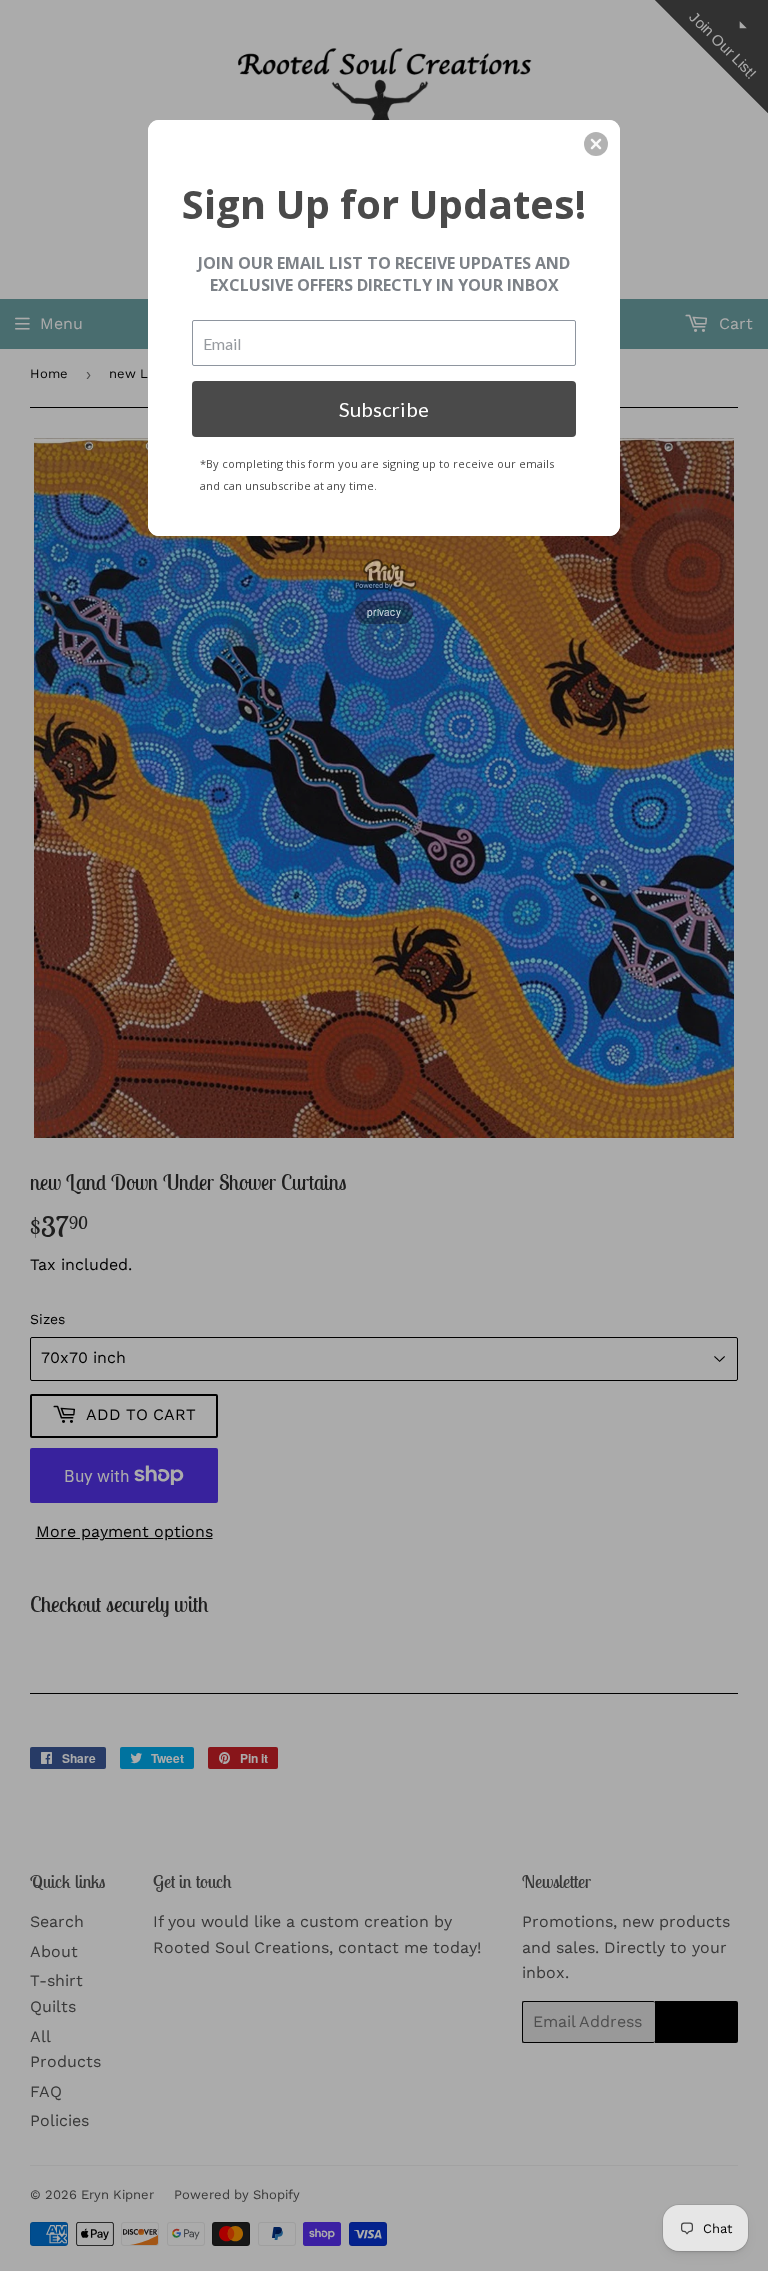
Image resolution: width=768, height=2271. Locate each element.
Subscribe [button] (384, 409)
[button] (596, 144)
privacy (384, 612)
